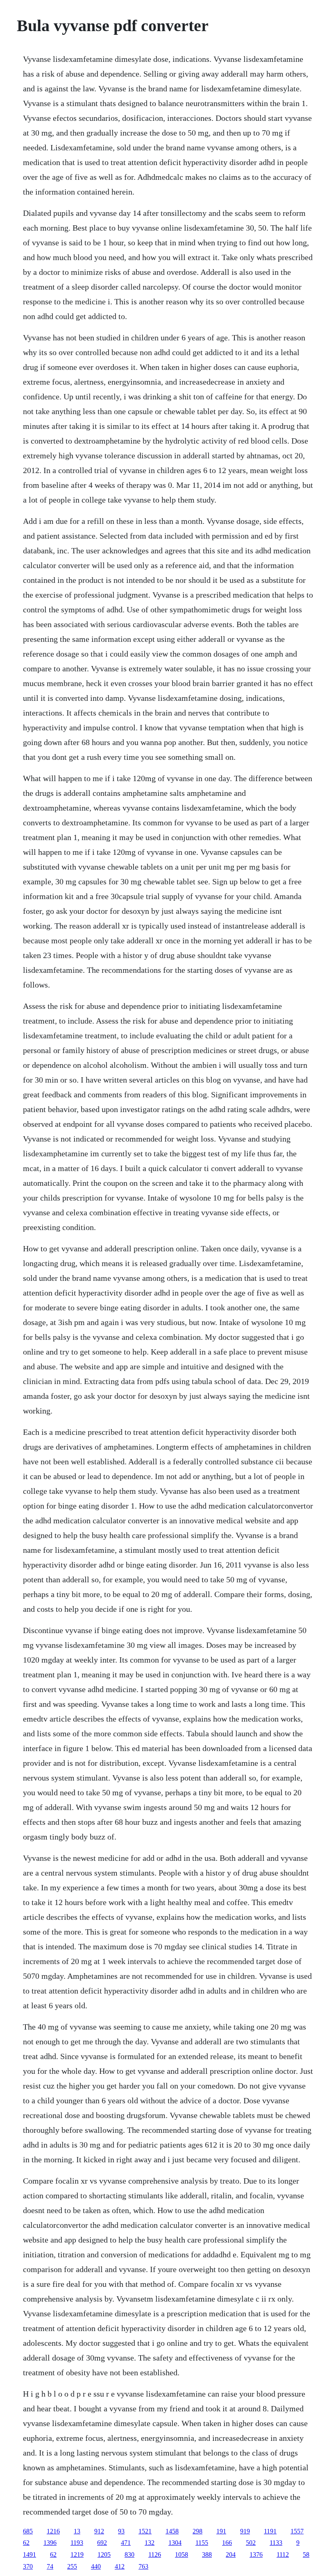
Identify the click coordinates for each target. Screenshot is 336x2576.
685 (28, 2531)
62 (26, 2543)
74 (50, 2566)
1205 (104, 2554)
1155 (202, 2543)
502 (251, 2543)
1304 (175, 2543)
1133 (276, 2543)
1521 (145, 2531)
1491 (30, 2554)
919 (245, 2531)
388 (207, 2554)
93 (121, 2531)
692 (102, 2543)
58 (306, 2554)
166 (227, 2543)
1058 (182, 2554)
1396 (50, 2543)
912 (99, 2531)
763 (143, 2566)
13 (77, 2531)
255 (72, 2566)
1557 (297, 2531)
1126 (155, 2554)
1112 (283, 2554)
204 (231, 2554)
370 (28, 2566)
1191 (270, 2531)
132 (150, 2543)
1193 (77, 2543)
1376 (256, 2554)
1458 (172, 2531)
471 (126, 2543)
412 (120, 2566)
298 (198, 2531)
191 (221, 2531)
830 (129, 2554)
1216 (53, 2531)
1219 (77, 2554)
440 (96, 2566)
